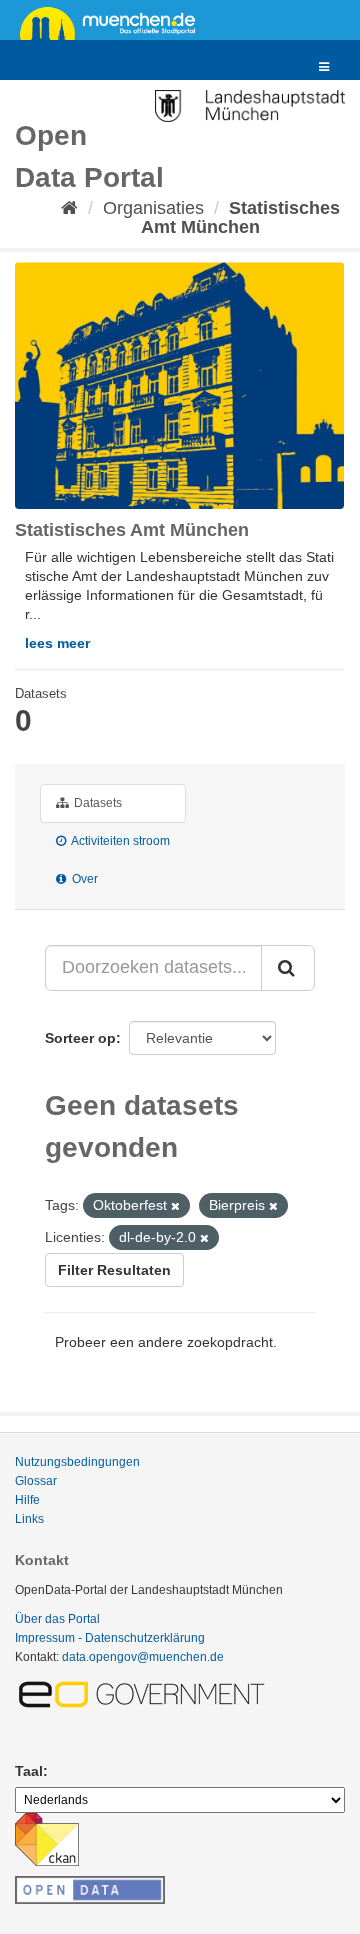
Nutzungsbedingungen (77, 1462)
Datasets (96, 803)
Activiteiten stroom (119, 841)
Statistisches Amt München (240, 217)
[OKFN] (90, 1884)
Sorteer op (80, 1038)
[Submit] (288, 968)
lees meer (57, 643)
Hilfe (27, 1500)
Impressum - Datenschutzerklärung (110, 1638)
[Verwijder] (175, 1206)
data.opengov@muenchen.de (143, 1657)
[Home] (69, 208)
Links (29, 1519)
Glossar (36, 1481)
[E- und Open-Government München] (145, 1694)
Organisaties (153, 208)
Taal (29, 1771)
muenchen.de (115, 22)
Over (83, 879)
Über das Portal (57, 1619)
